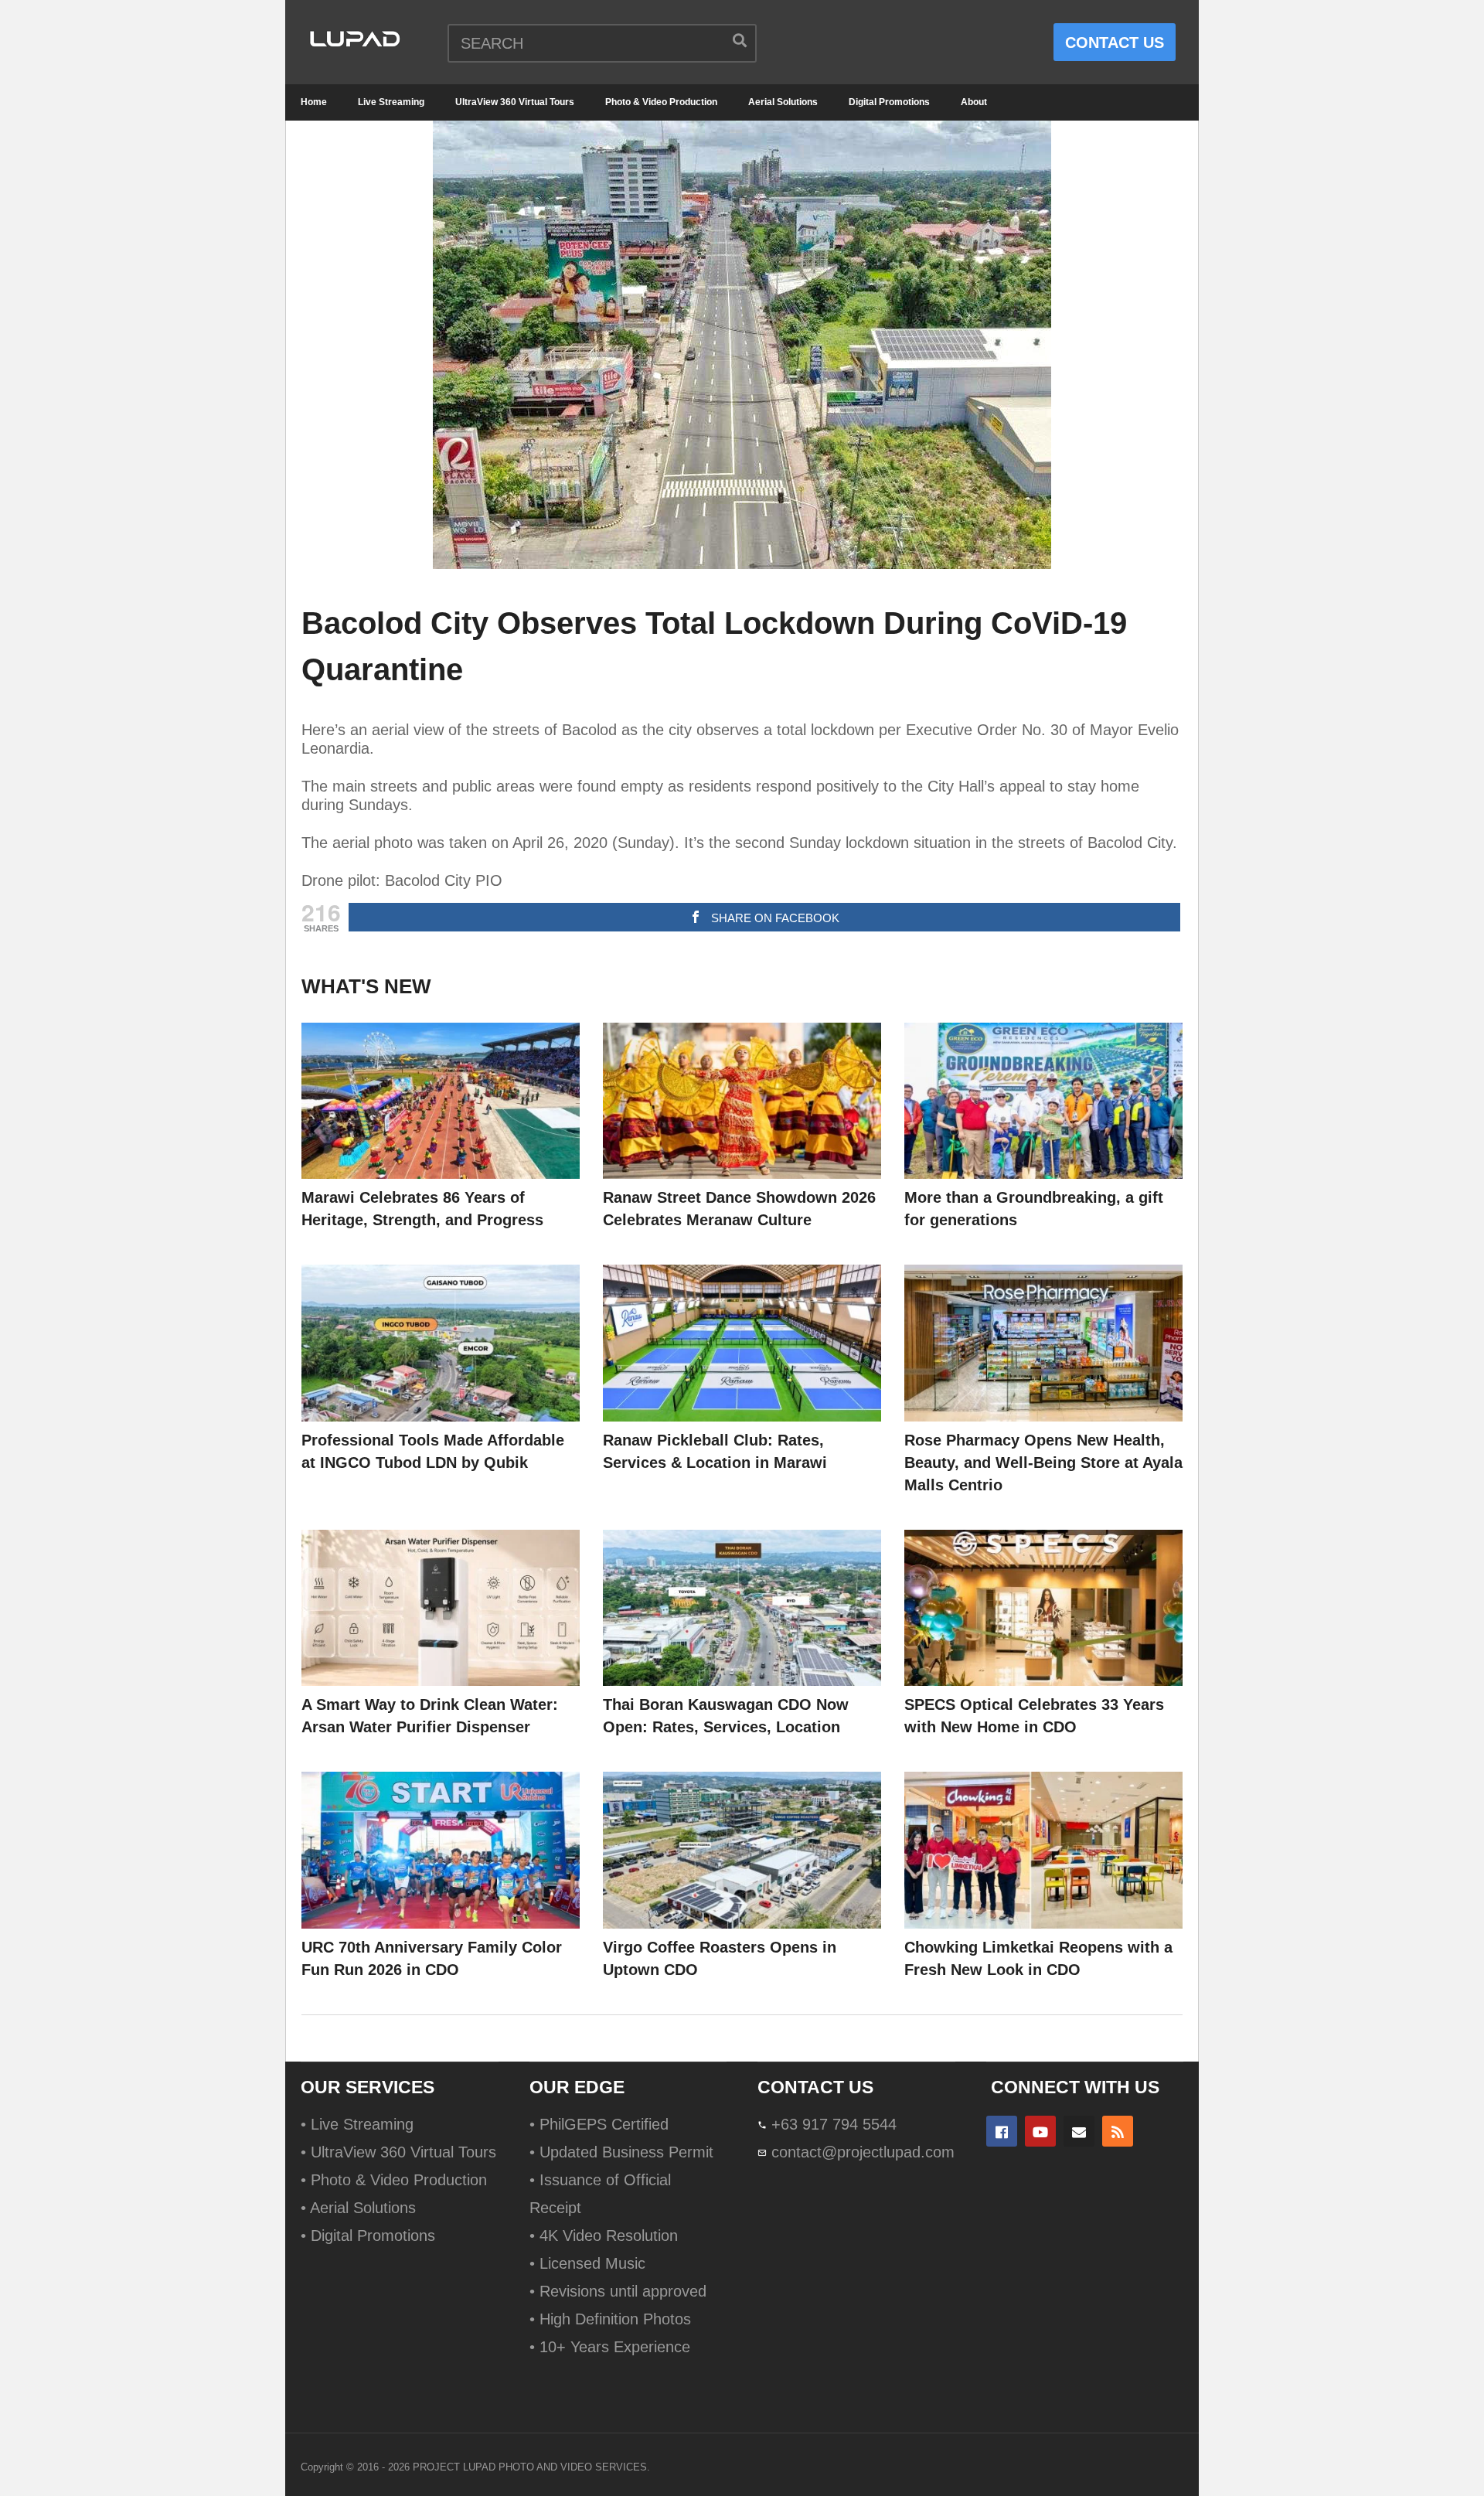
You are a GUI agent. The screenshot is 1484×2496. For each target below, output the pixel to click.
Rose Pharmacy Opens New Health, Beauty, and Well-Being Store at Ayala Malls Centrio (1043, 1463)
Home (314, 102)
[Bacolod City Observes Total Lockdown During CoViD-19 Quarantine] (441, 1101)
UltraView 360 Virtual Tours (515, 102)
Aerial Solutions (783, 102)
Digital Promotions (889, 102)
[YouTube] (1040, 2131)
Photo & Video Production (661, 102)
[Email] (1079, 2131)
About (974, 102)
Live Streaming (391, 102)
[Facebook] (1002, 2131)
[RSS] (1118, 2131)
